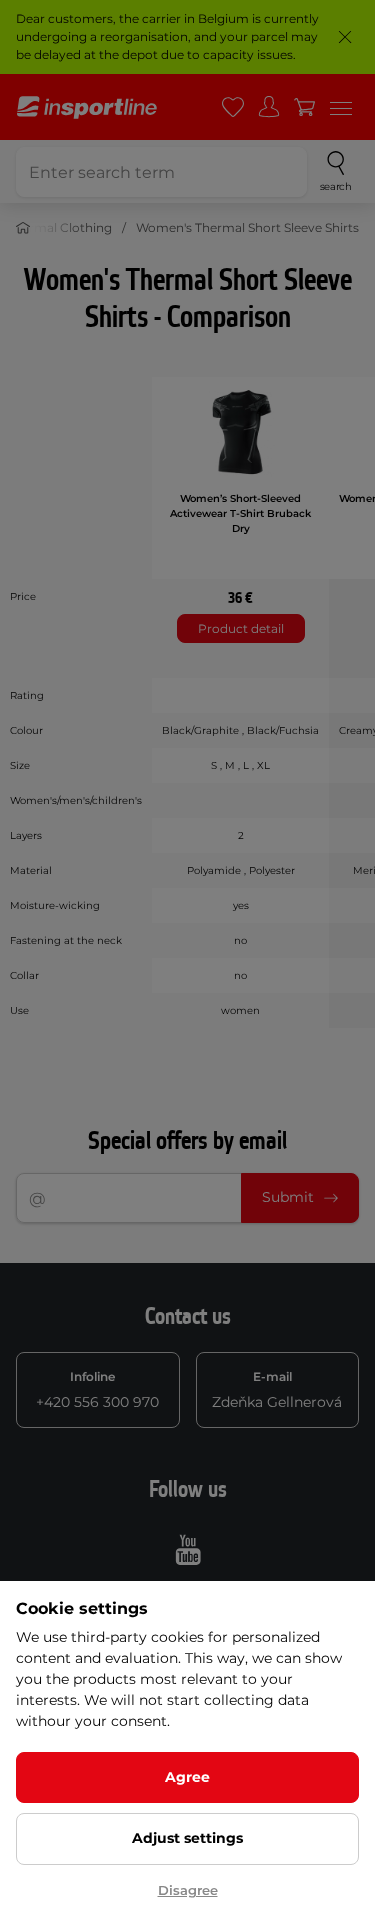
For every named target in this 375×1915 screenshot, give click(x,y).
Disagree (188, 1890)
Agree (187, 1777)
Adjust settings (187, 1838)
